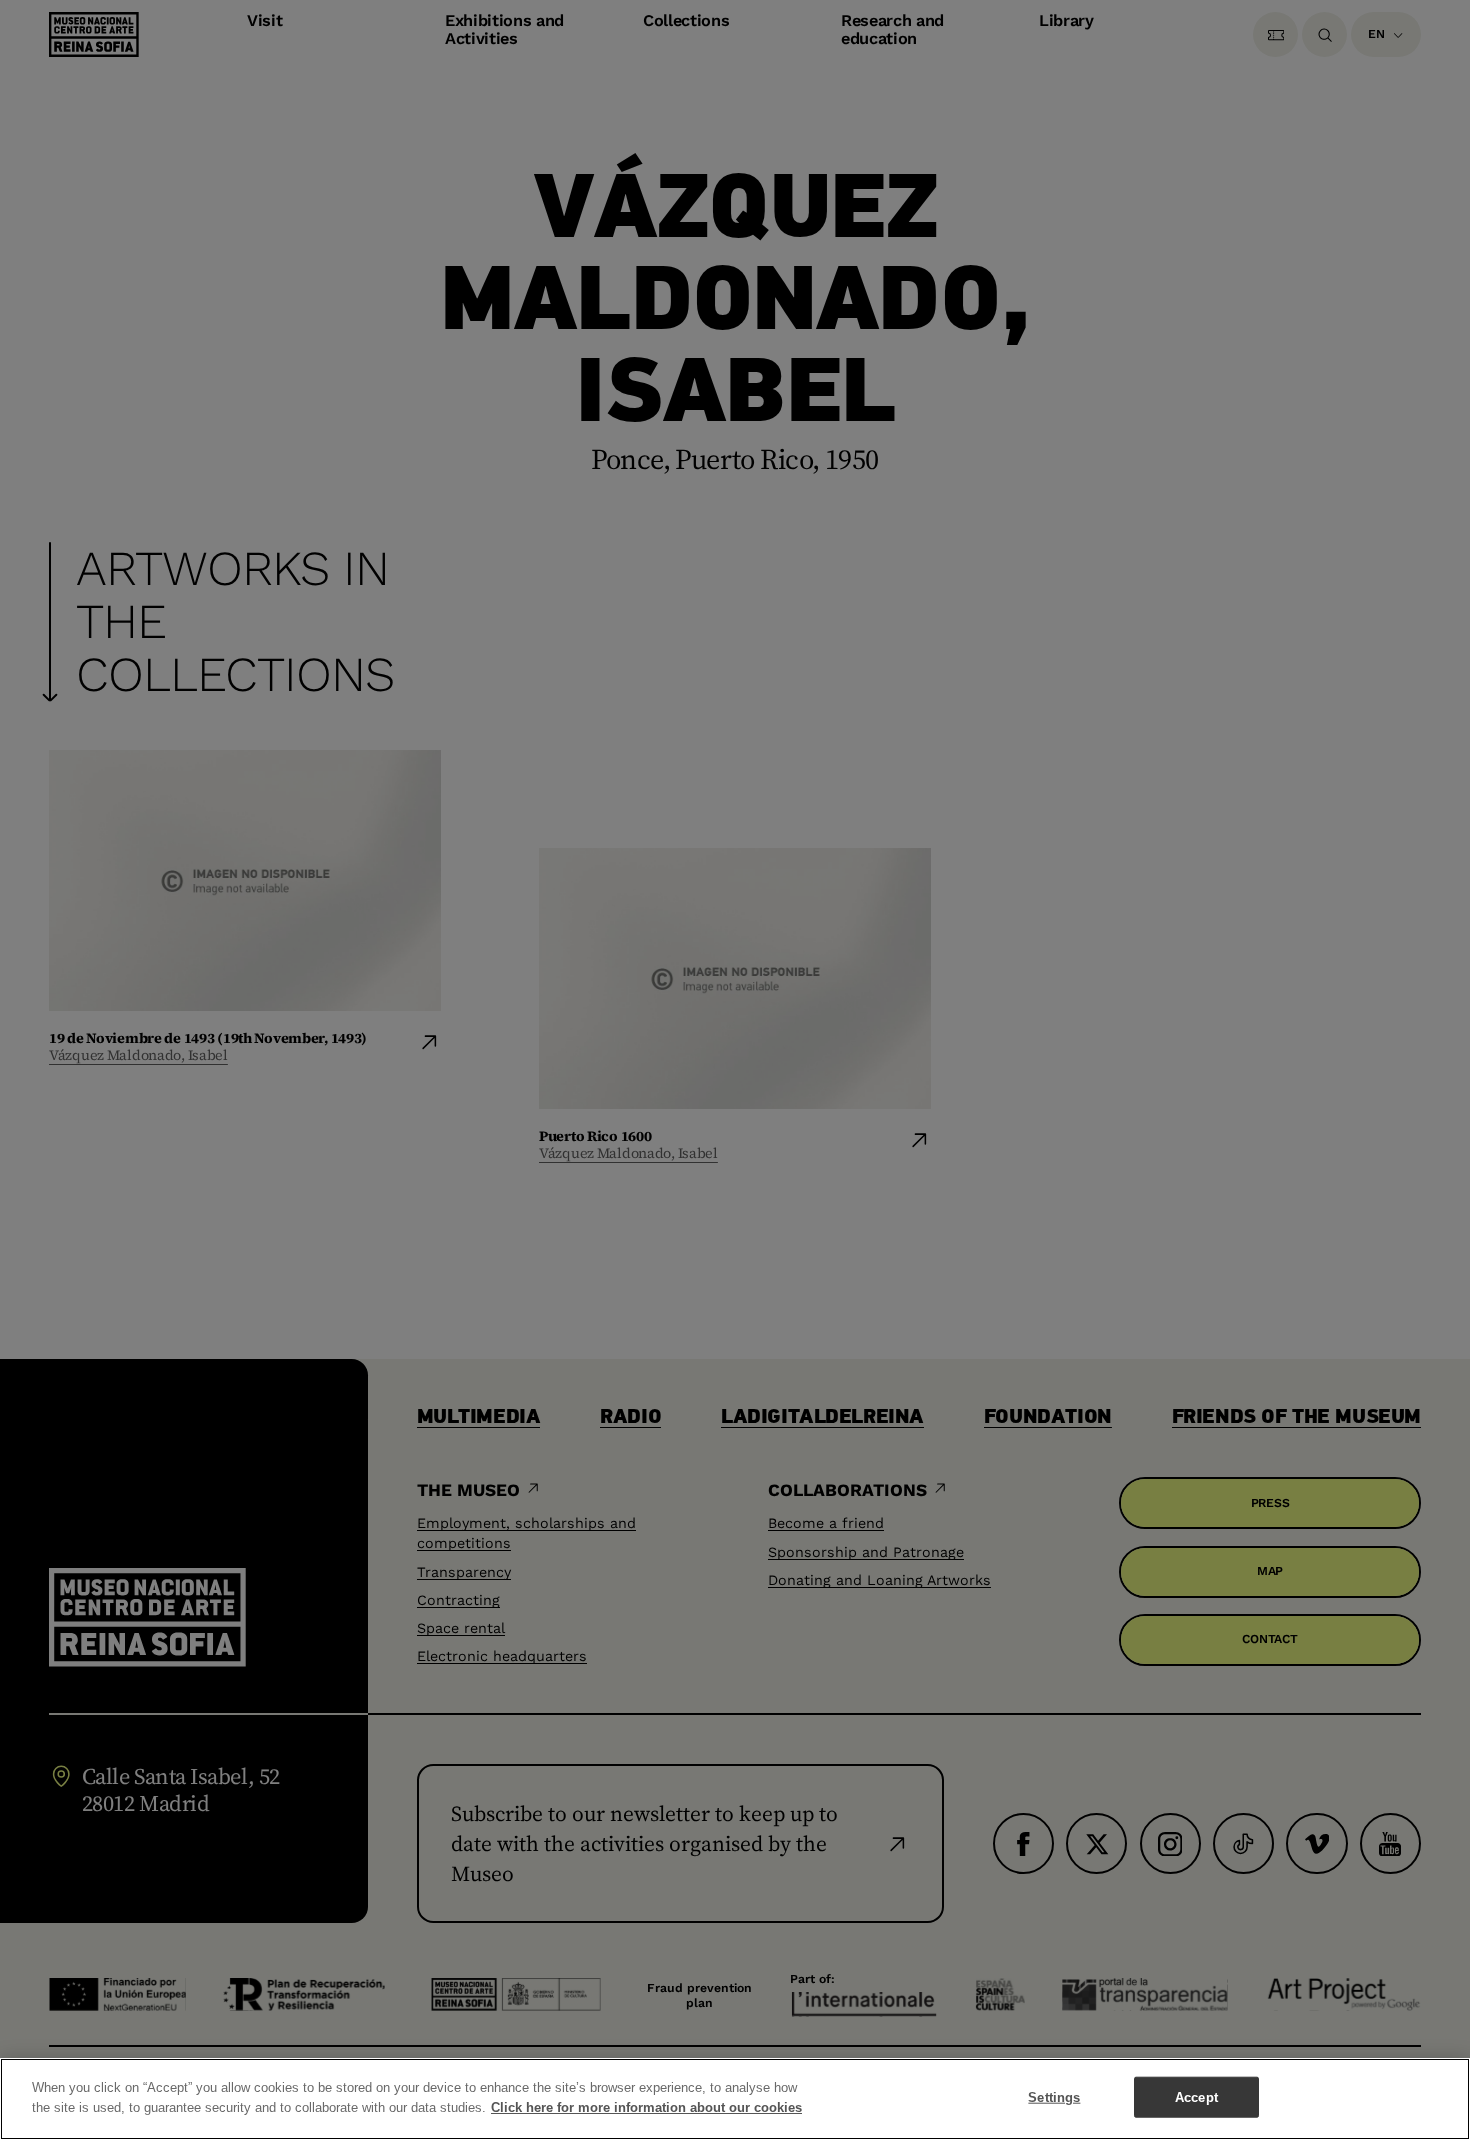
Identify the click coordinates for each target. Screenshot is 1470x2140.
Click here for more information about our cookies (646, 2106)
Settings (1054, 2097)
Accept (1196, 2097)
